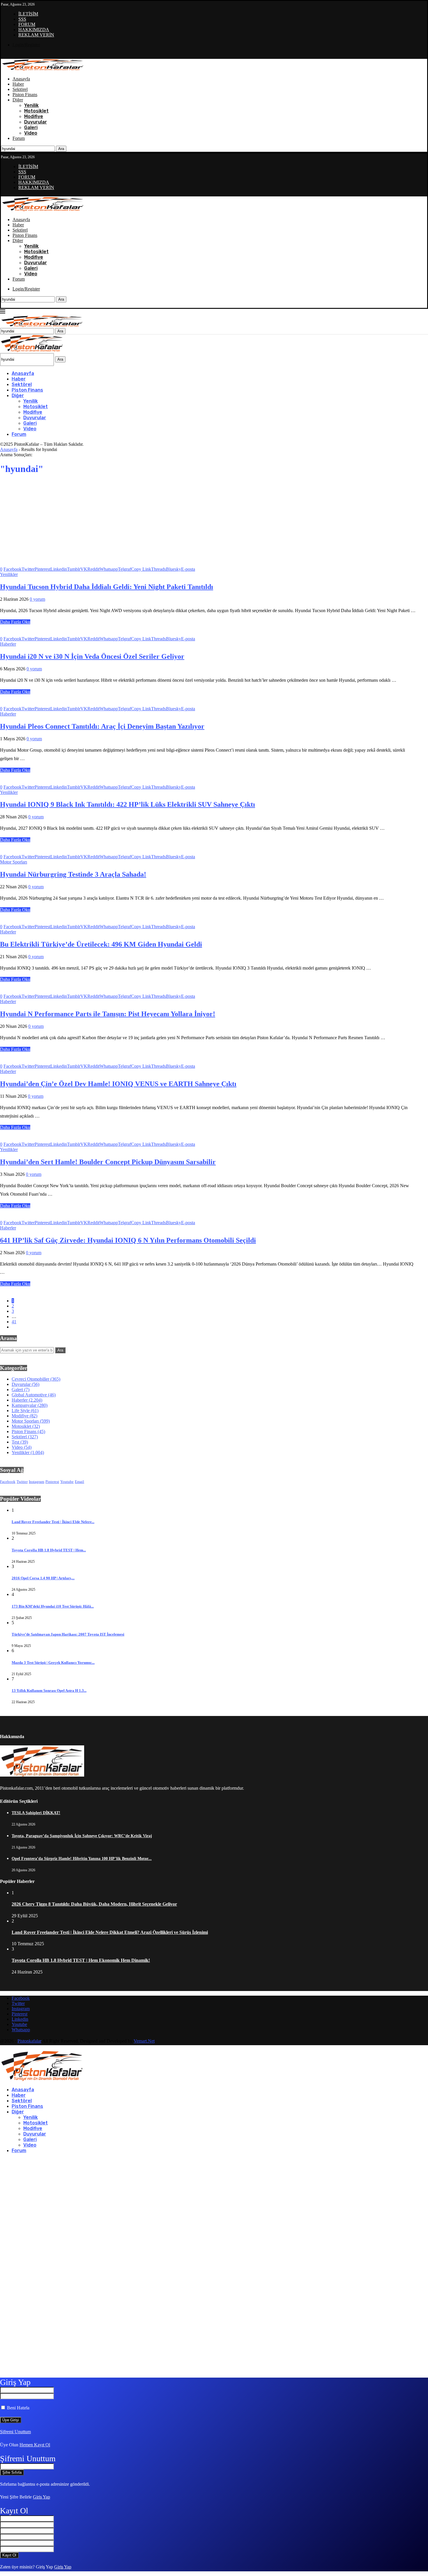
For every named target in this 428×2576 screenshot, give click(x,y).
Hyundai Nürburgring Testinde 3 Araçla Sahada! (73, 874)
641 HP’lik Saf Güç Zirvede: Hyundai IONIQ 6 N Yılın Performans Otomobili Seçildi (128, 1240)
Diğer (18, 100)
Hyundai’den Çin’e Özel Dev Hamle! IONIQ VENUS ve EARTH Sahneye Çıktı (118, 1084)
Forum (19, 138)
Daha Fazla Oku (15, 622)
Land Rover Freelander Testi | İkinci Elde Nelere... (53, 1522)
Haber (18, 84)
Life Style (25, 1411)
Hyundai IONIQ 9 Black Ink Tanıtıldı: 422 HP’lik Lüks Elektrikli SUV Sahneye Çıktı (128, 804)
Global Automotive (34, 1395)
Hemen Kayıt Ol (35, 2445)
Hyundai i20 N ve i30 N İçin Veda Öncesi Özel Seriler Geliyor (92, 656)
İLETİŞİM (28, 14)
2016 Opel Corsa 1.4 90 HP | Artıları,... (43, 1578)
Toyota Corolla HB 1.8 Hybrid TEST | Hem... (49, 1550)
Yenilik (31, 105)
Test (20, 1442)
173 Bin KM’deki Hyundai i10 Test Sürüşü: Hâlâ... (53, 1606)
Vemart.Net (144, 2041)
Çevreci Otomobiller (36, 1379)
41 (14, 1322)
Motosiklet (36, 111)
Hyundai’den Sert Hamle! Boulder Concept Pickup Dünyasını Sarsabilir (108, 1162)
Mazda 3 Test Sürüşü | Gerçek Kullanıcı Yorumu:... (53, 1663)
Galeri (31, 127)
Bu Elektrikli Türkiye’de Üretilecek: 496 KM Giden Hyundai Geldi (101, 944)
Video (31, 133)
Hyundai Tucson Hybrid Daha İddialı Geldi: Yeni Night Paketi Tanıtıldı (107, 587)
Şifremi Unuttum (15, 2432)
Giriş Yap (41, 2497)
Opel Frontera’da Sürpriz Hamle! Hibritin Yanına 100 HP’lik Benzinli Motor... (82, 1859)
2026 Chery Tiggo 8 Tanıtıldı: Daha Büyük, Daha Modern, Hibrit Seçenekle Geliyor (94, 1904)
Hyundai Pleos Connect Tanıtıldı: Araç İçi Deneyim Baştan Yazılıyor (102, 726)
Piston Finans (25, 95)
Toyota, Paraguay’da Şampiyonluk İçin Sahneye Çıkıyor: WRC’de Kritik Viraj (82, 1836)
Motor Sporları (31, 1421)
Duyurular (36, 122)
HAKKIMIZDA (34, 30)
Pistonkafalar (29, 2041)
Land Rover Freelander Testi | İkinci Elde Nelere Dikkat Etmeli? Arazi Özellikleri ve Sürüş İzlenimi (110, 1932)
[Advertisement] (208, 521)
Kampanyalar (30, 1405)
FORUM (27, 24)
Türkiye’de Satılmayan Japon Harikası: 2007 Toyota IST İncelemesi (68, 1634)
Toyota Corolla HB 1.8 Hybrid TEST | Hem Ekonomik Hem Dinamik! (81, 1960)
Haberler (27, 1400)
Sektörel (20, 89)
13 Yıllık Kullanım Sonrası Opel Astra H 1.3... (49, 1690)
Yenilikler (28, 1452)
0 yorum (37, 599)
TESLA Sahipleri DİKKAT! (36, 1813)
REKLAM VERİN (36, 35)
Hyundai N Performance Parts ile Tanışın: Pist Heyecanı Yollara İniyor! (108, 1014)
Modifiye (34, 116)
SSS (22, 19)
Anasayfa (21, 79)
